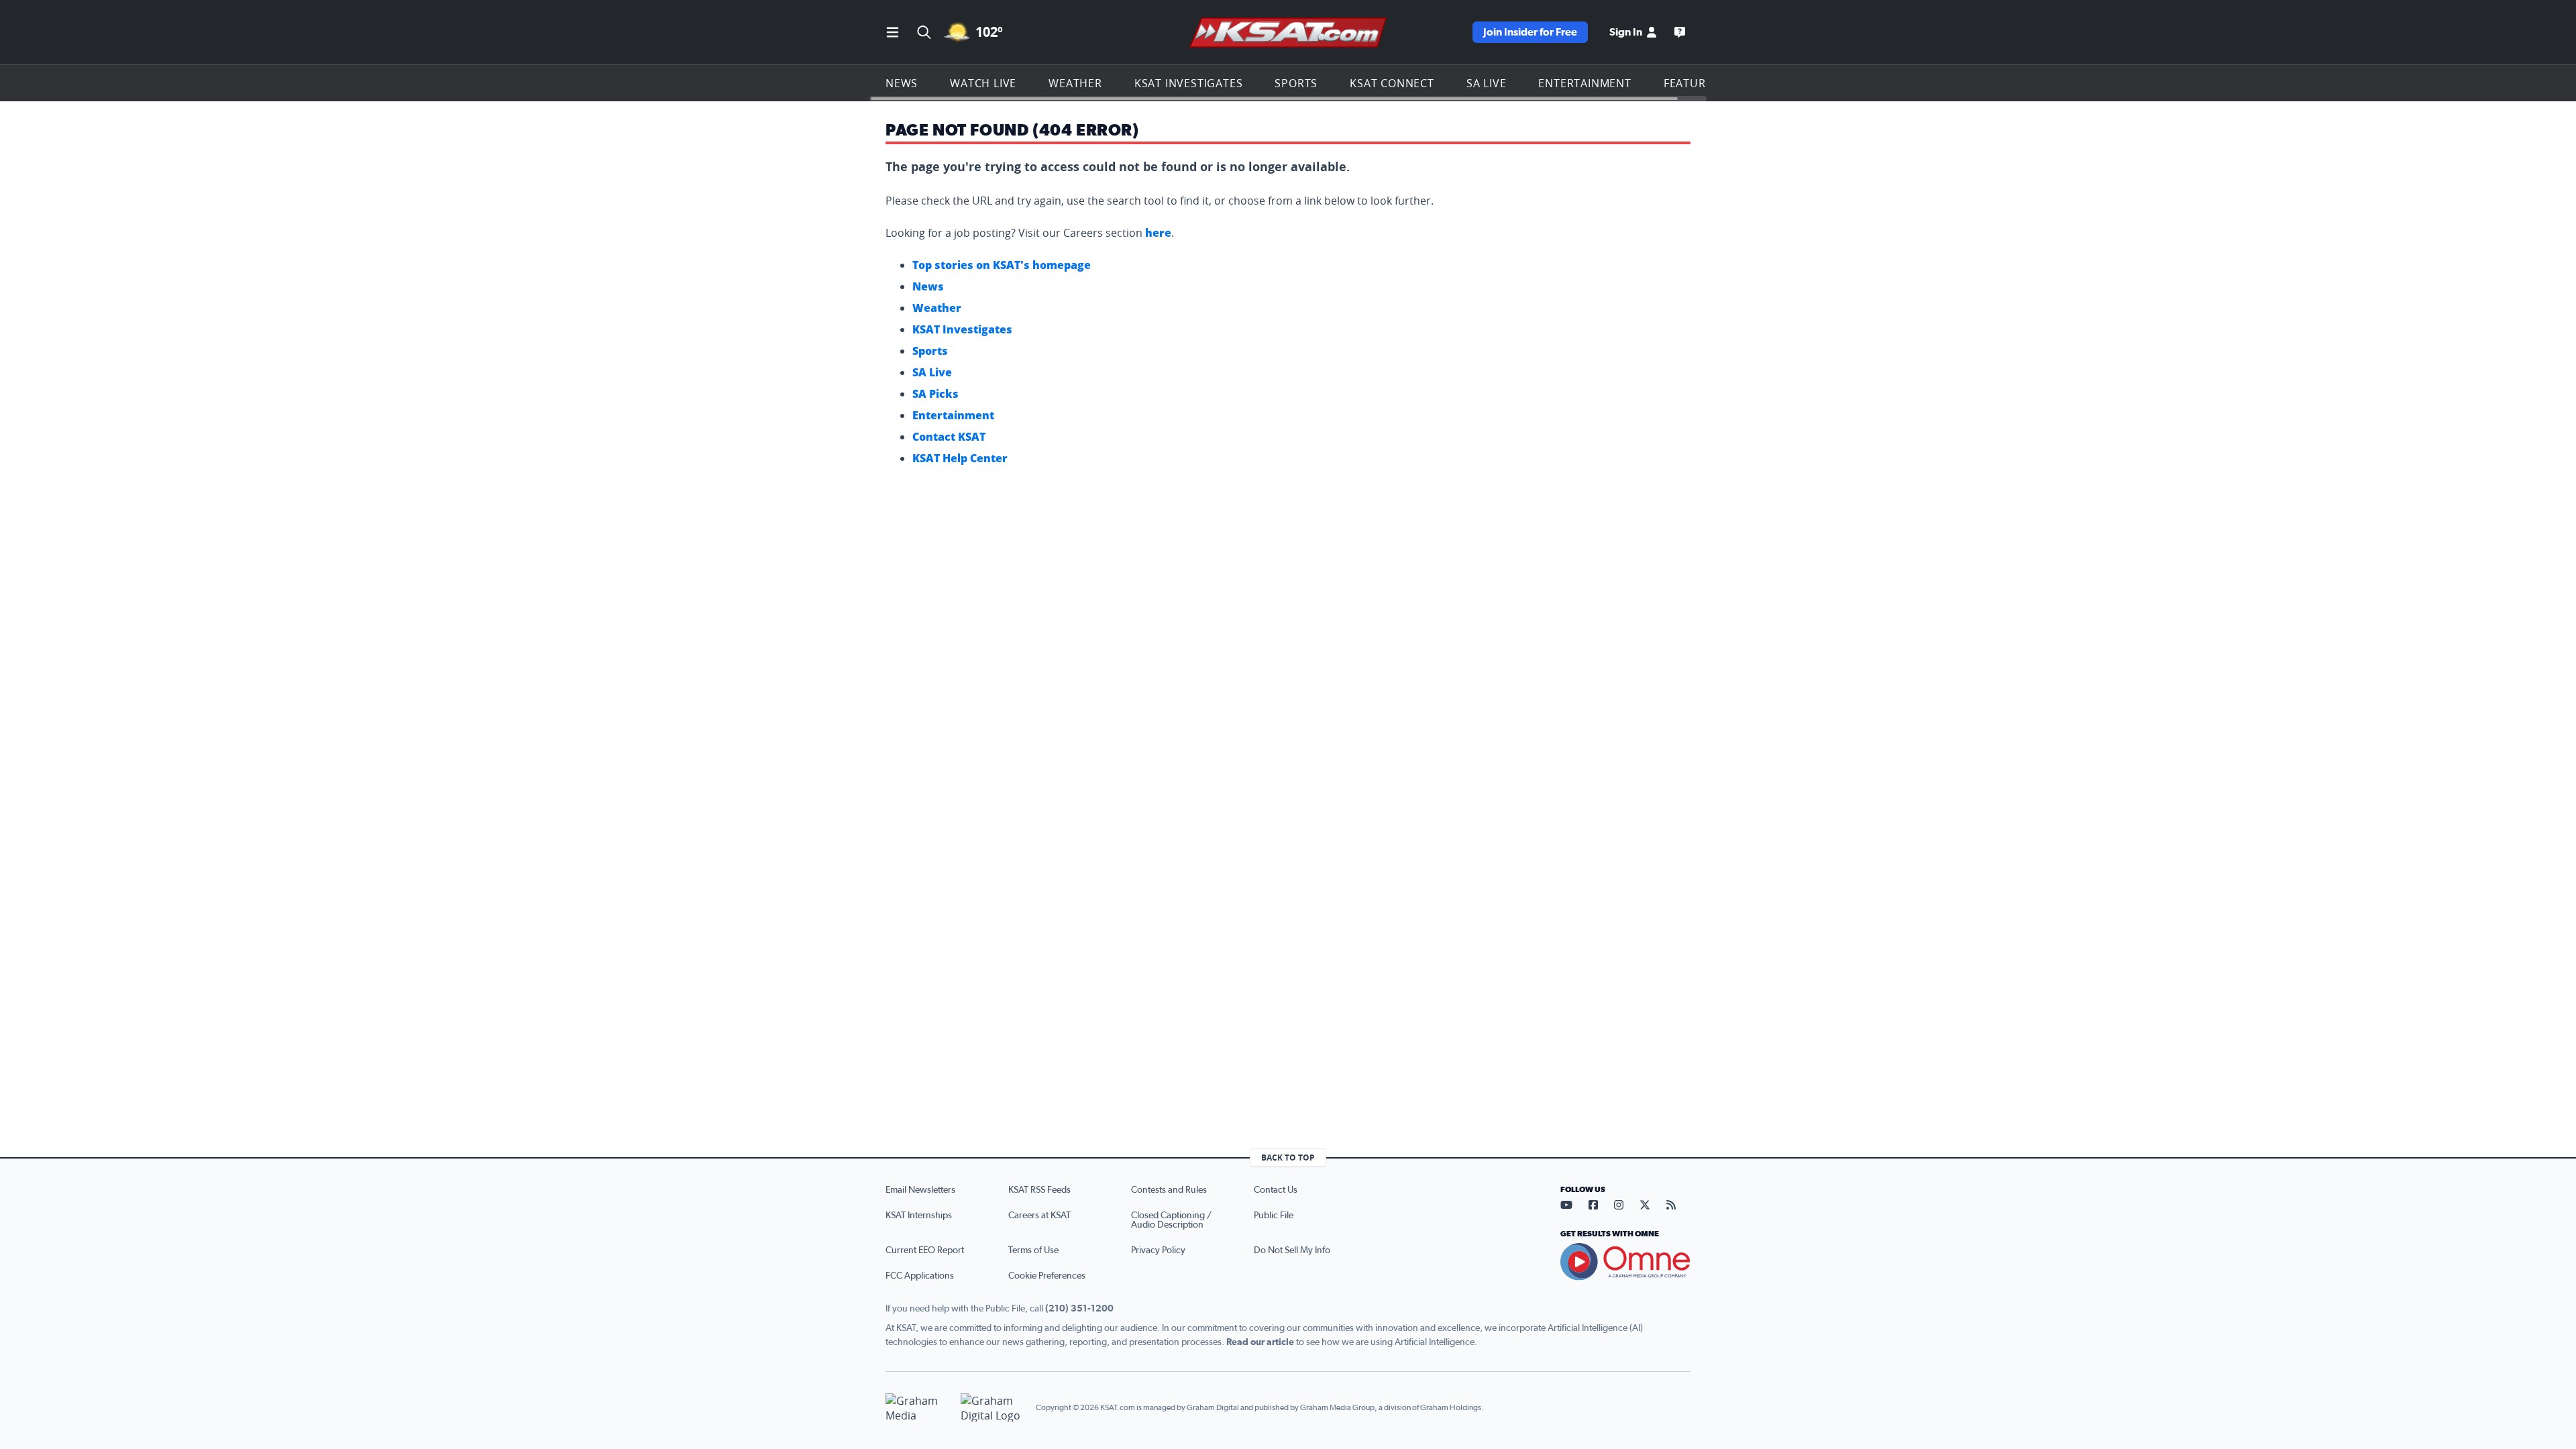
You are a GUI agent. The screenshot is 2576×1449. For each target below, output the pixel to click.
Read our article (1260, 1342)
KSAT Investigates (1189, 83)
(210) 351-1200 (1079, 1309)
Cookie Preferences (1047, 1276)
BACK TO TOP (1288, 1158)
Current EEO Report (925, 1250)
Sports (1296, 83)
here (1158, 233)
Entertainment (1585, 83)
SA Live (1487, 83)
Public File (1274, 1216)
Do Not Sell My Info (1292, 1250)
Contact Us (1276, 1190)
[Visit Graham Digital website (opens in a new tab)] (993, 1408)
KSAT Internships (919, 1216)
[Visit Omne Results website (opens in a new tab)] (1625, 1262)
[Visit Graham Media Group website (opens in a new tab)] (918, 1408)
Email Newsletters (920, 1190)
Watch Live (983, 83)
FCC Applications (920, 1276)
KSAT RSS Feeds (1039, 1190)
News (902, 83)
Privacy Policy (1158, 1250)
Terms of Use (1033, 1250)
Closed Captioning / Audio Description (1171, 1220)
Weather (1075, 83)
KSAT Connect (1392, 83)
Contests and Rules (1169, 1190)
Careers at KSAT (1039, 1216)
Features (1691, 83)
